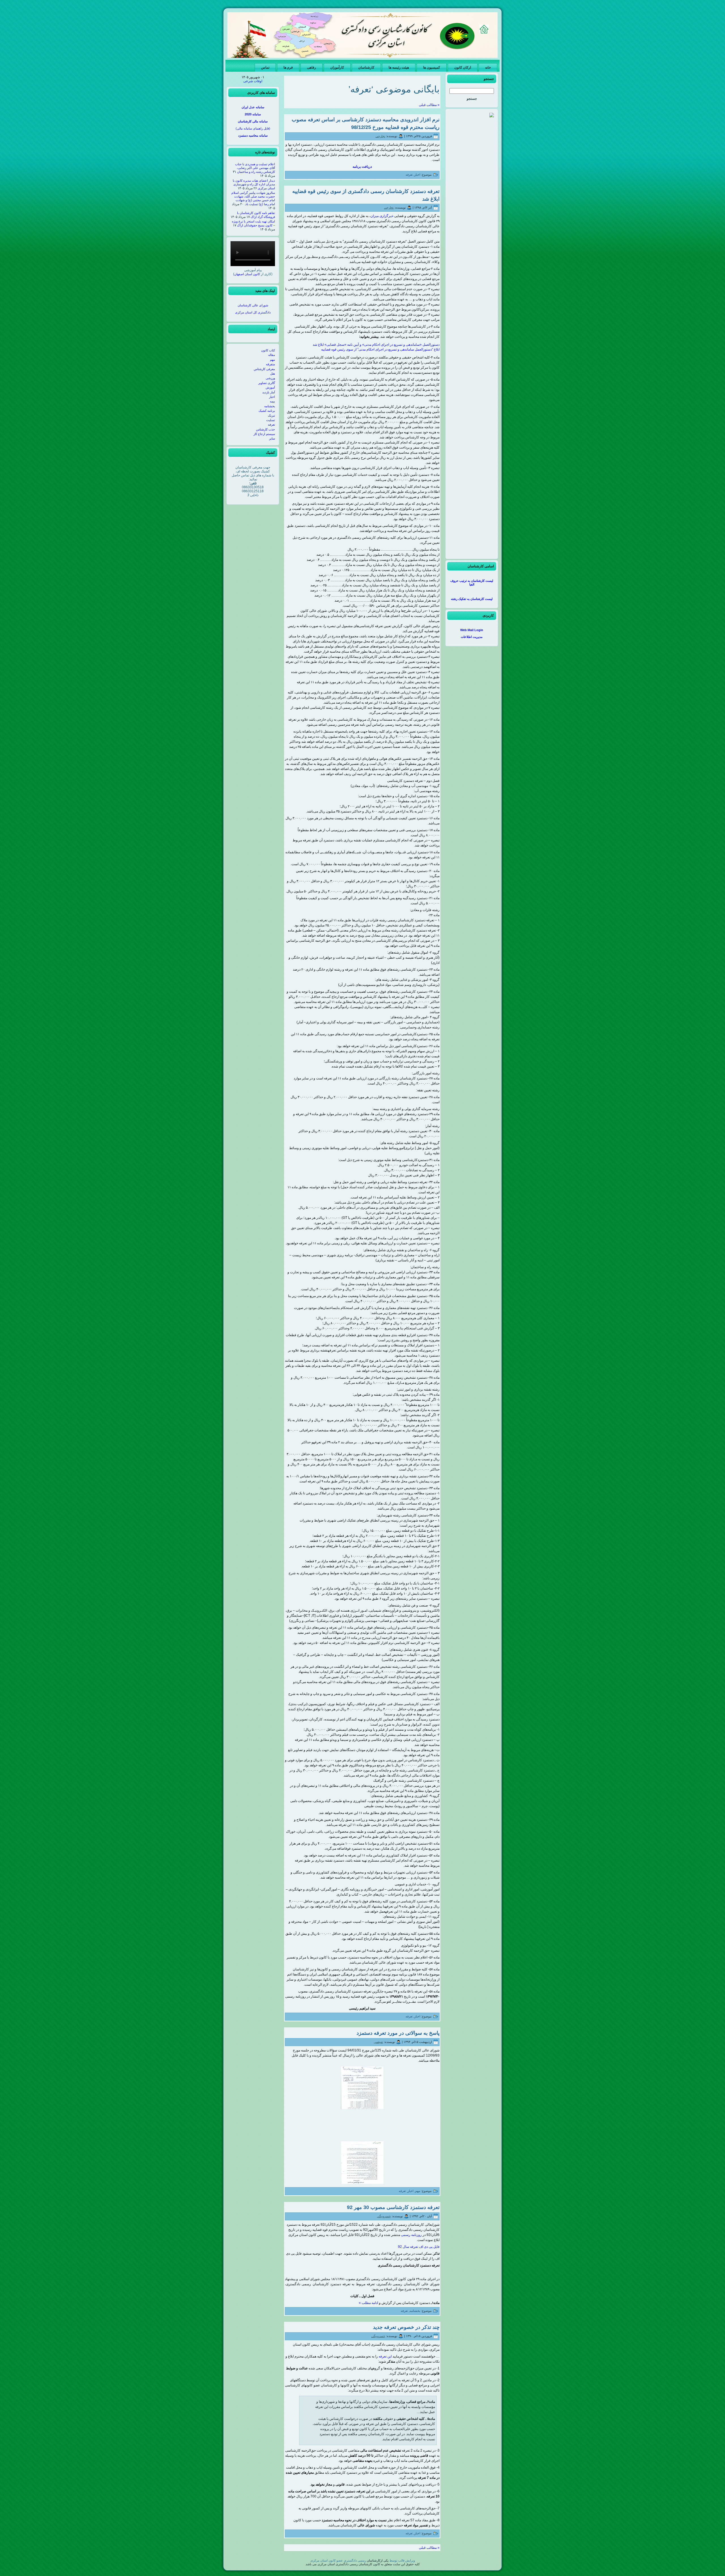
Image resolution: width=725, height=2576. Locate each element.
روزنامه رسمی (411, 2235)
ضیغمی (378, 2042)
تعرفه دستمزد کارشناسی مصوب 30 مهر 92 (393, 2207)
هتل (273, 374)
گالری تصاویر (267, 383)
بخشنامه (270, 406)
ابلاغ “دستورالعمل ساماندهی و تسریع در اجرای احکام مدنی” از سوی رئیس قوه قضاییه (380, 349)
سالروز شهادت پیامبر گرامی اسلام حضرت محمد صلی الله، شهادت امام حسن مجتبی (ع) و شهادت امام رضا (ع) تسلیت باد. (253, 198)
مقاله (272, 355)
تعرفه (271, 425)
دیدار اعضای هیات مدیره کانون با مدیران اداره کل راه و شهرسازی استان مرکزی (254, 184)
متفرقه (270, 364)
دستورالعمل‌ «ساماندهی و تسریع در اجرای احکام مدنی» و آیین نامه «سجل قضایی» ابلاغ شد (376, 345)
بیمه (272, 401)
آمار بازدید (269, 392)
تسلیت (271, 420)
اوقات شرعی (253, 81)
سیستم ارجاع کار (264, 434)
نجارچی (380, 136)
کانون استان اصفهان (247, 274)
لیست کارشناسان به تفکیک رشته (472, 599)
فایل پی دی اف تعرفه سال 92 (419, 2247)
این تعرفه (385, 2356)
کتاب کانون (268, 350)
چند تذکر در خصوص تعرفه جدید (406, 2327)
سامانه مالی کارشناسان (253, 121)
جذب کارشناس (266, 429)
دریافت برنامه (362, 167)
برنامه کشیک (267, 411)
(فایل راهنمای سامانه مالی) (253, 128)
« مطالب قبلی (429, 105)
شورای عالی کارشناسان (253, 305)
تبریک (271, 415)
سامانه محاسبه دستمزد (253, 135)
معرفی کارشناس (264, 369)
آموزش (270, 387)
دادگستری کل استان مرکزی (253, 312)
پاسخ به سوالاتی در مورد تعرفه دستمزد (398, 2033)
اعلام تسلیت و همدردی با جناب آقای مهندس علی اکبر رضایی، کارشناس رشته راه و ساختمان (255, 168)
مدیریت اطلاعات (472, 637)
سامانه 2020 (253, 114)
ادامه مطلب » (368, 2303)
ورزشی (270, 378)
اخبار (272, 397)
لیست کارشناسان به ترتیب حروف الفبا (472, 583)
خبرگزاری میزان (382, 216)
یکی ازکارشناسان (378, 2560)
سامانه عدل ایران (253, 107)
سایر (272, 438)
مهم (272, 360)
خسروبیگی (384, 2216)
